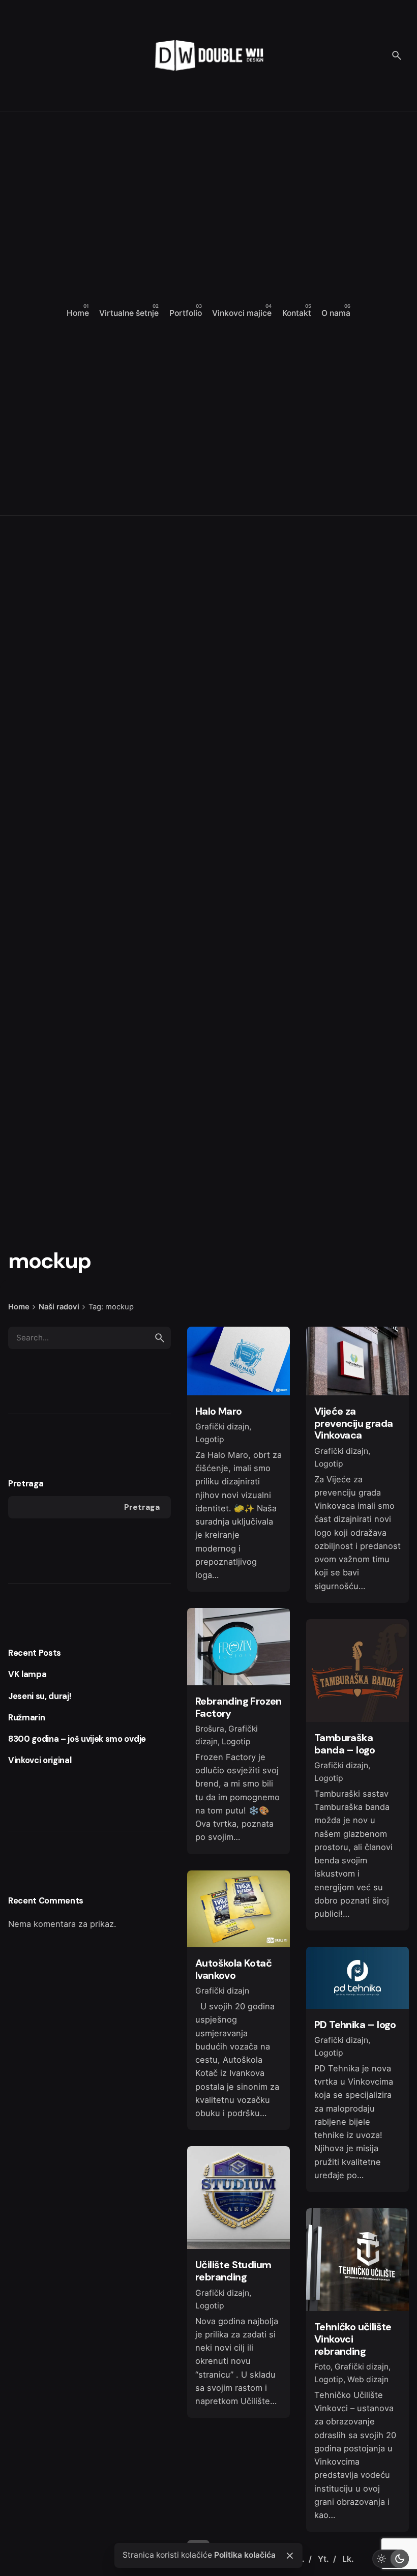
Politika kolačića (245, 2555)
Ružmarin (26, 1718)
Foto (322, 2367)
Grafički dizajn (222, 1427)
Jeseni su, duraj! (39, 1696)
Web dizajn (368, 2379)
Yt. (324, 2559)
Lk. (348, 2559)
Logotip (210, 1439)
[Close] (290, 2556)
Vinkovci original (40, 1760)
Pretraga (26, 1484)
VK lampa (27, 1674)
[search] (160, 1338)
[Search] (397, 55)
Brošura (210, 1729)
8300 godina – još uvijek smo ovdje (77, 1739)
